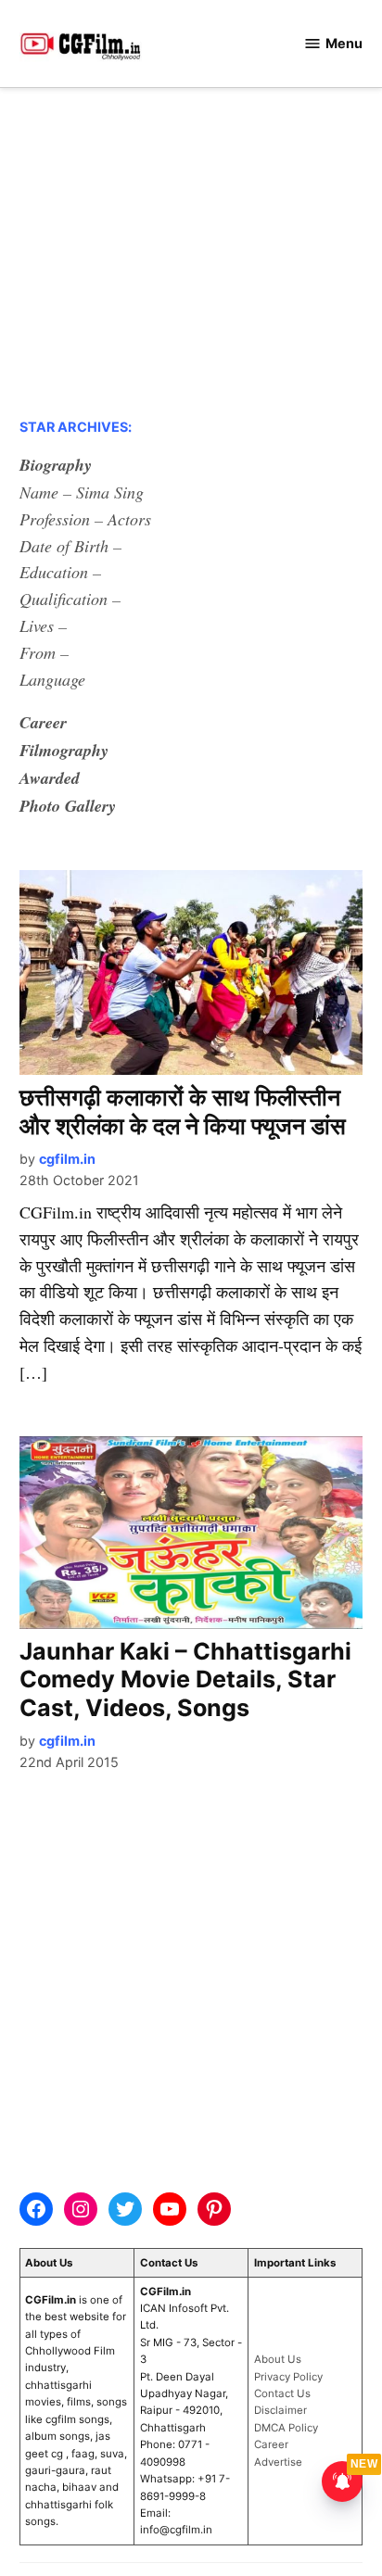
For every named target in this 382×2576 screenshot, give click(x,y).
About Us (278, 2359)
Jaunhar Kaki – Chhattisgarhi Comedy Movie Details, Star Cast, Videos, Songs (185, 1679)
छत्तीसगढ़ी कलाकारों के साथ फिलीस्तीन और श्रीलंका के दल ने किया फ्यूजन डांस (183, 1111)
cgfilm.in (67, 1159)
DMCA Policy (286, 2428)
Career (271, 2444)
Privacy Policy (288, 2377)
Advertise (278, 2462)
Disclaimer (280, 2410)
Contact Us (282, 2393)
